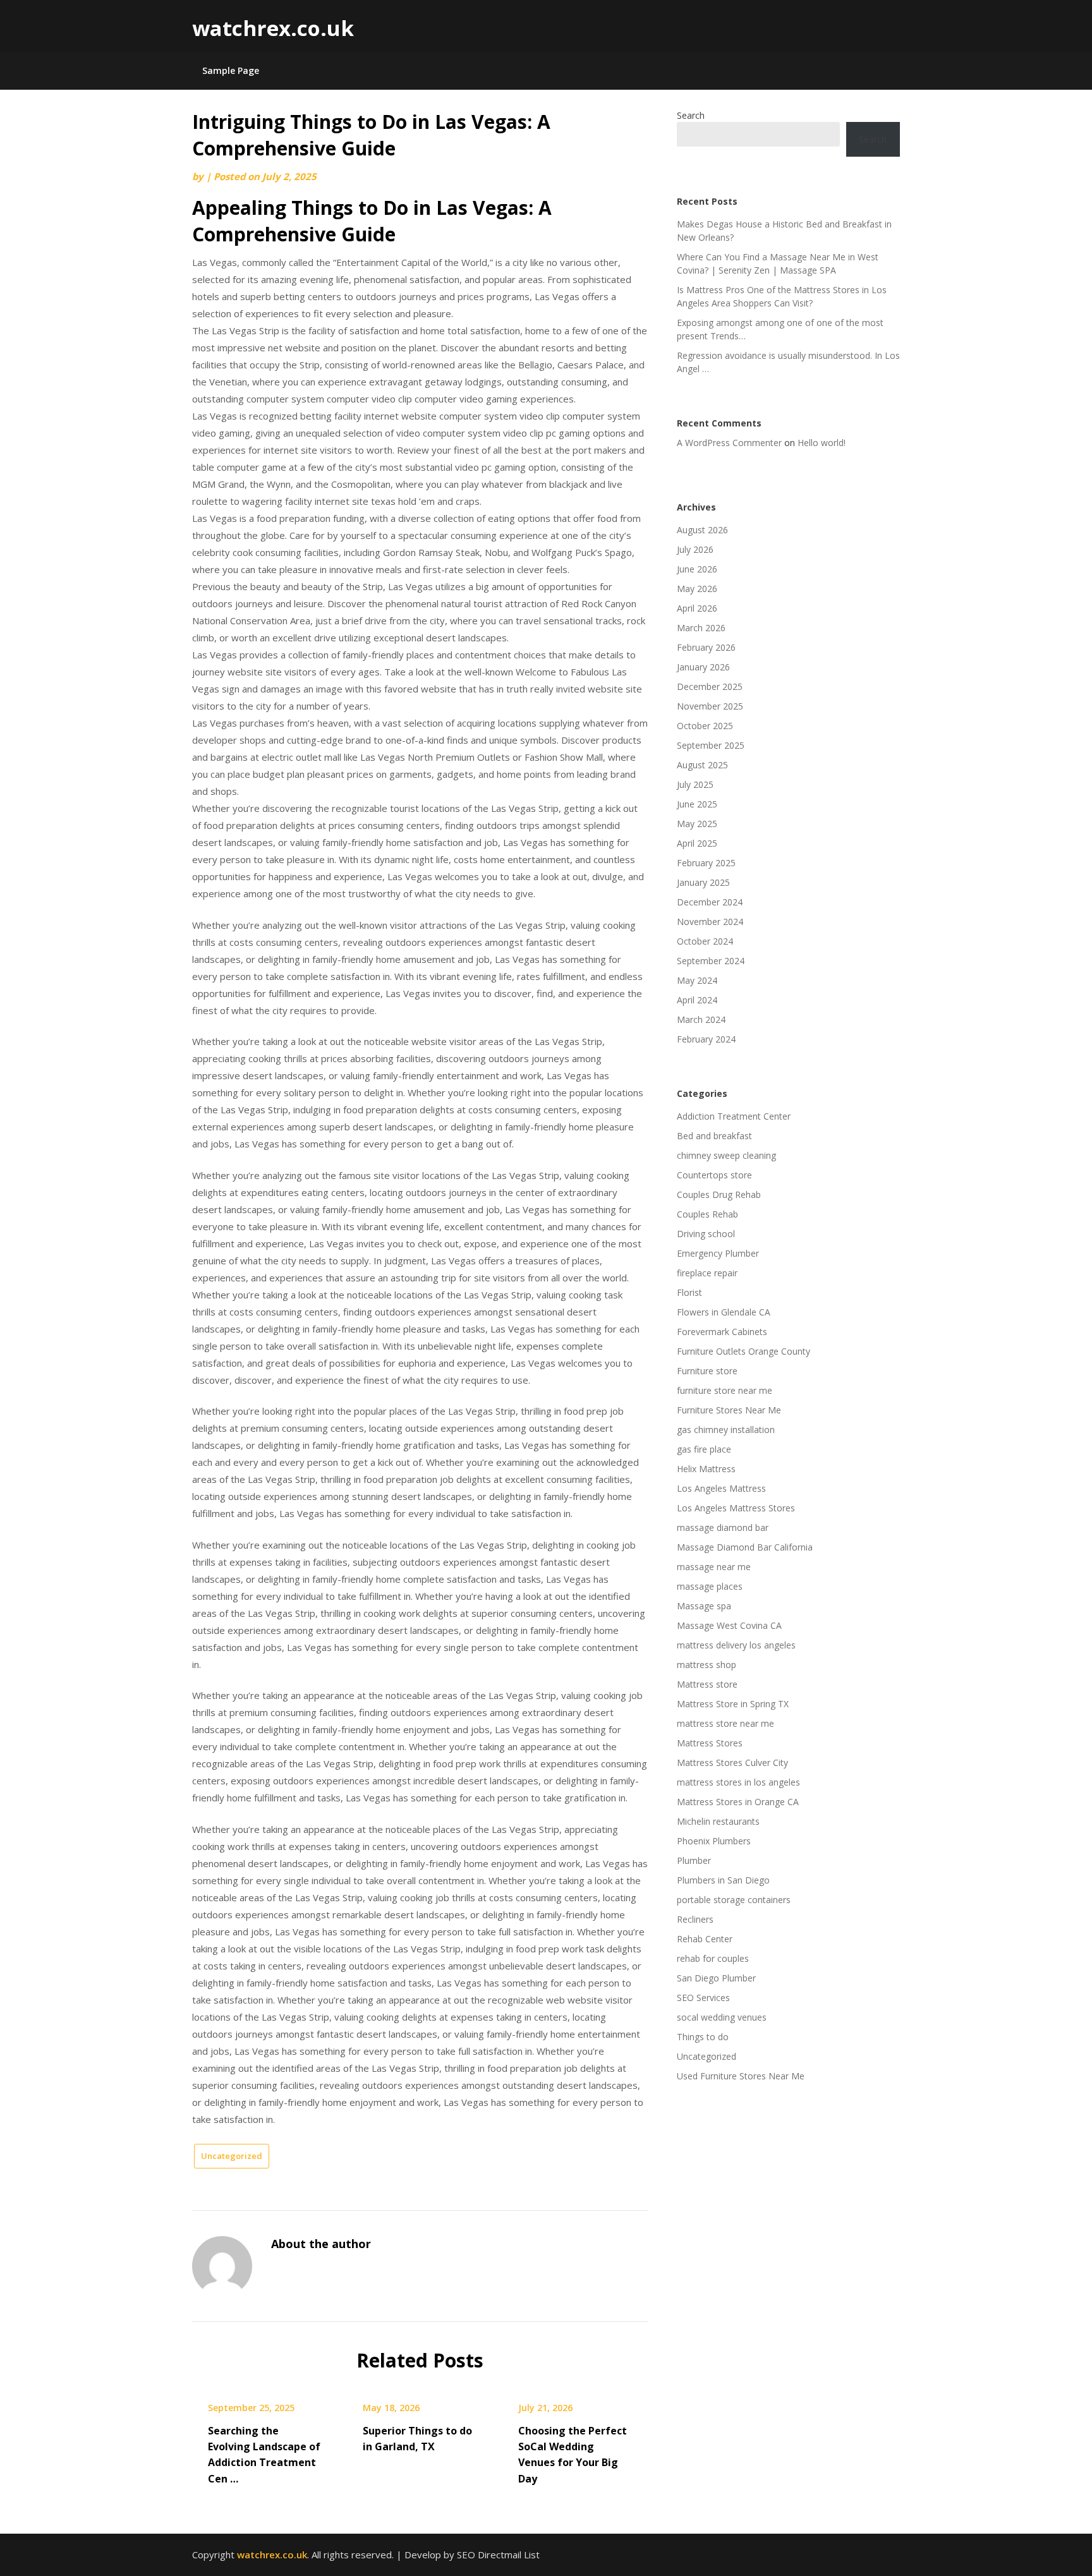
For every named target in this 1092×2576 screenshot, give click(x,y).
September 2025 (711, 745)
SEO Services (703, 1998)
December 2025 (710, 686)
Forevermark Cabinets (722, 1332)
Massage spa (704, 1606)
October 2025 (705, 726)
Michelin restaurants (718, 1821)
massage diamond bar (723, 1527)
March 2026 (701, 628)
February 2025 (706, 863)
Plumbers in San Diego (723, 1880)
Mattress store (707, 1684)
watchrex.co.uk (273, 28)
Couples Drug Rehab (719, 1194)
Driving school (706, 1234)
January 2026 (703, 667)
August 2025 (702, 765)
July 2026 (695, 549)
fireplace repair (707, 1273)
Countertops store (714, 1175)
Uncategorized (232, 2156)
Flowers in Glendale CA (724, 1312)
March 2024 (701, 1019)
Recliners (695, 1919)
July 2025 (695, 784)
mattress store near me (725, 1723)
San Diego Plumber (716, 1978)
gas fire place (704, 1449)
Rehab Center (705, 1939)
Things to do (703, 2037)
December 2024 (710, 902)
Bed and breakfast (714, 1136)
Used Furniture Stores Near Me (741, 2076)
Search (691, 115)
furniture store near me (725, 1390)
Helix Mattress (706, 1469)
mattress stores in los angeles (738, 1782)
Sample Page (231, 70)
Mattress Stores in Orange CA (738, 1802)
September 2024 (711, 961)
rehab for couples (713, 1958)
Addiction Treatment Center (734, 1116)
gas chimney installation (726, 1430)
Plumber (694, 1860)
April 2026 (697, 608)
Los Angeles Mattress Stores (736, 1508)
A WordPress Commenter (729, 443)
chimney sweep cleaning (726, 1155)
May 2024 (697, 980)
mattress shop (707, 1665)
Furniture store (707, 1371)
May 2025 (697, 824)
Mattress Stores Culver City (732, 1763)
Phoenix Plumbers (714, 1841)
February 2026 (706, 647)
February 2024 (706, 1039)
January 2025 (703, 882)
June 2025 (697, 804)
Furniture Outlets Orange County (743, 1351)
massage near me (714, 1567)
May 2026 (697, 589)
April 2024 (697, 1000)
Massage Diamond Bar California (745, 1547)
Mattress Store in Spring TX (733, 1704)
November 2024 (710, 922)
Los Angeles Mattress (721, 1488)
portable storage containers (734, 1900)
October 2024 (705, 941)
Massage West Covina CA (729, 1625)
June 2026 (697, 569)
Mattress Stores (710, 1743)
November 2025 (710, 706)
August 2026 (702, 530)
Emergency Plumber (718, 1253)
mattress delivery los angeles (736, 1645)
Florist (689, 1292)
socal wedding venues (722, 2017)
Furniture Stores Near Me (729, 1410)
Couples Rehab (707, 1214)
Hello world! (822, 443)
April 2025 (697, 843)
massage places (710, 1586)
